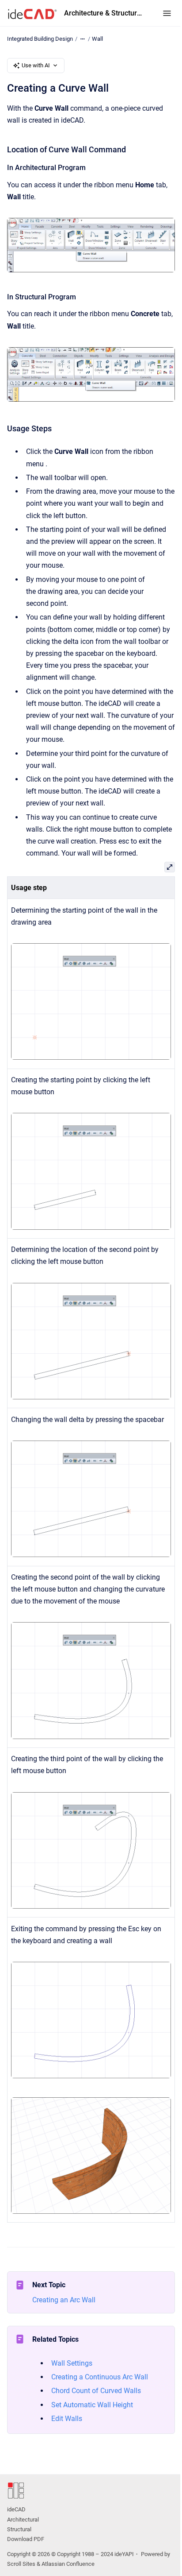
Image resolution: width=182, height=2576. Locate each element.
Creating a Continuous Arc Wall (100, 2377)
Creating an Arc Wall (64, 2300)
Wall (97, 39)
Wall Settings (72, 2363)
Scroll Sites (21, 2564)
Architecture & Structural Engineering (104, 13)
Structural (19, 2529)
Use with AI (36, 65)
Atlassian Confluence (68, 2564)
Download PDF (26, 2539)
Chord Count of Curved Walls (96, 2391)
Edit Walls (67, 2419)
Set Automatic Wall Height (92, 2405)
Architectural (23, 2520)
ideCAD (16, 2509)
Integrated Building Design (40, 39)
